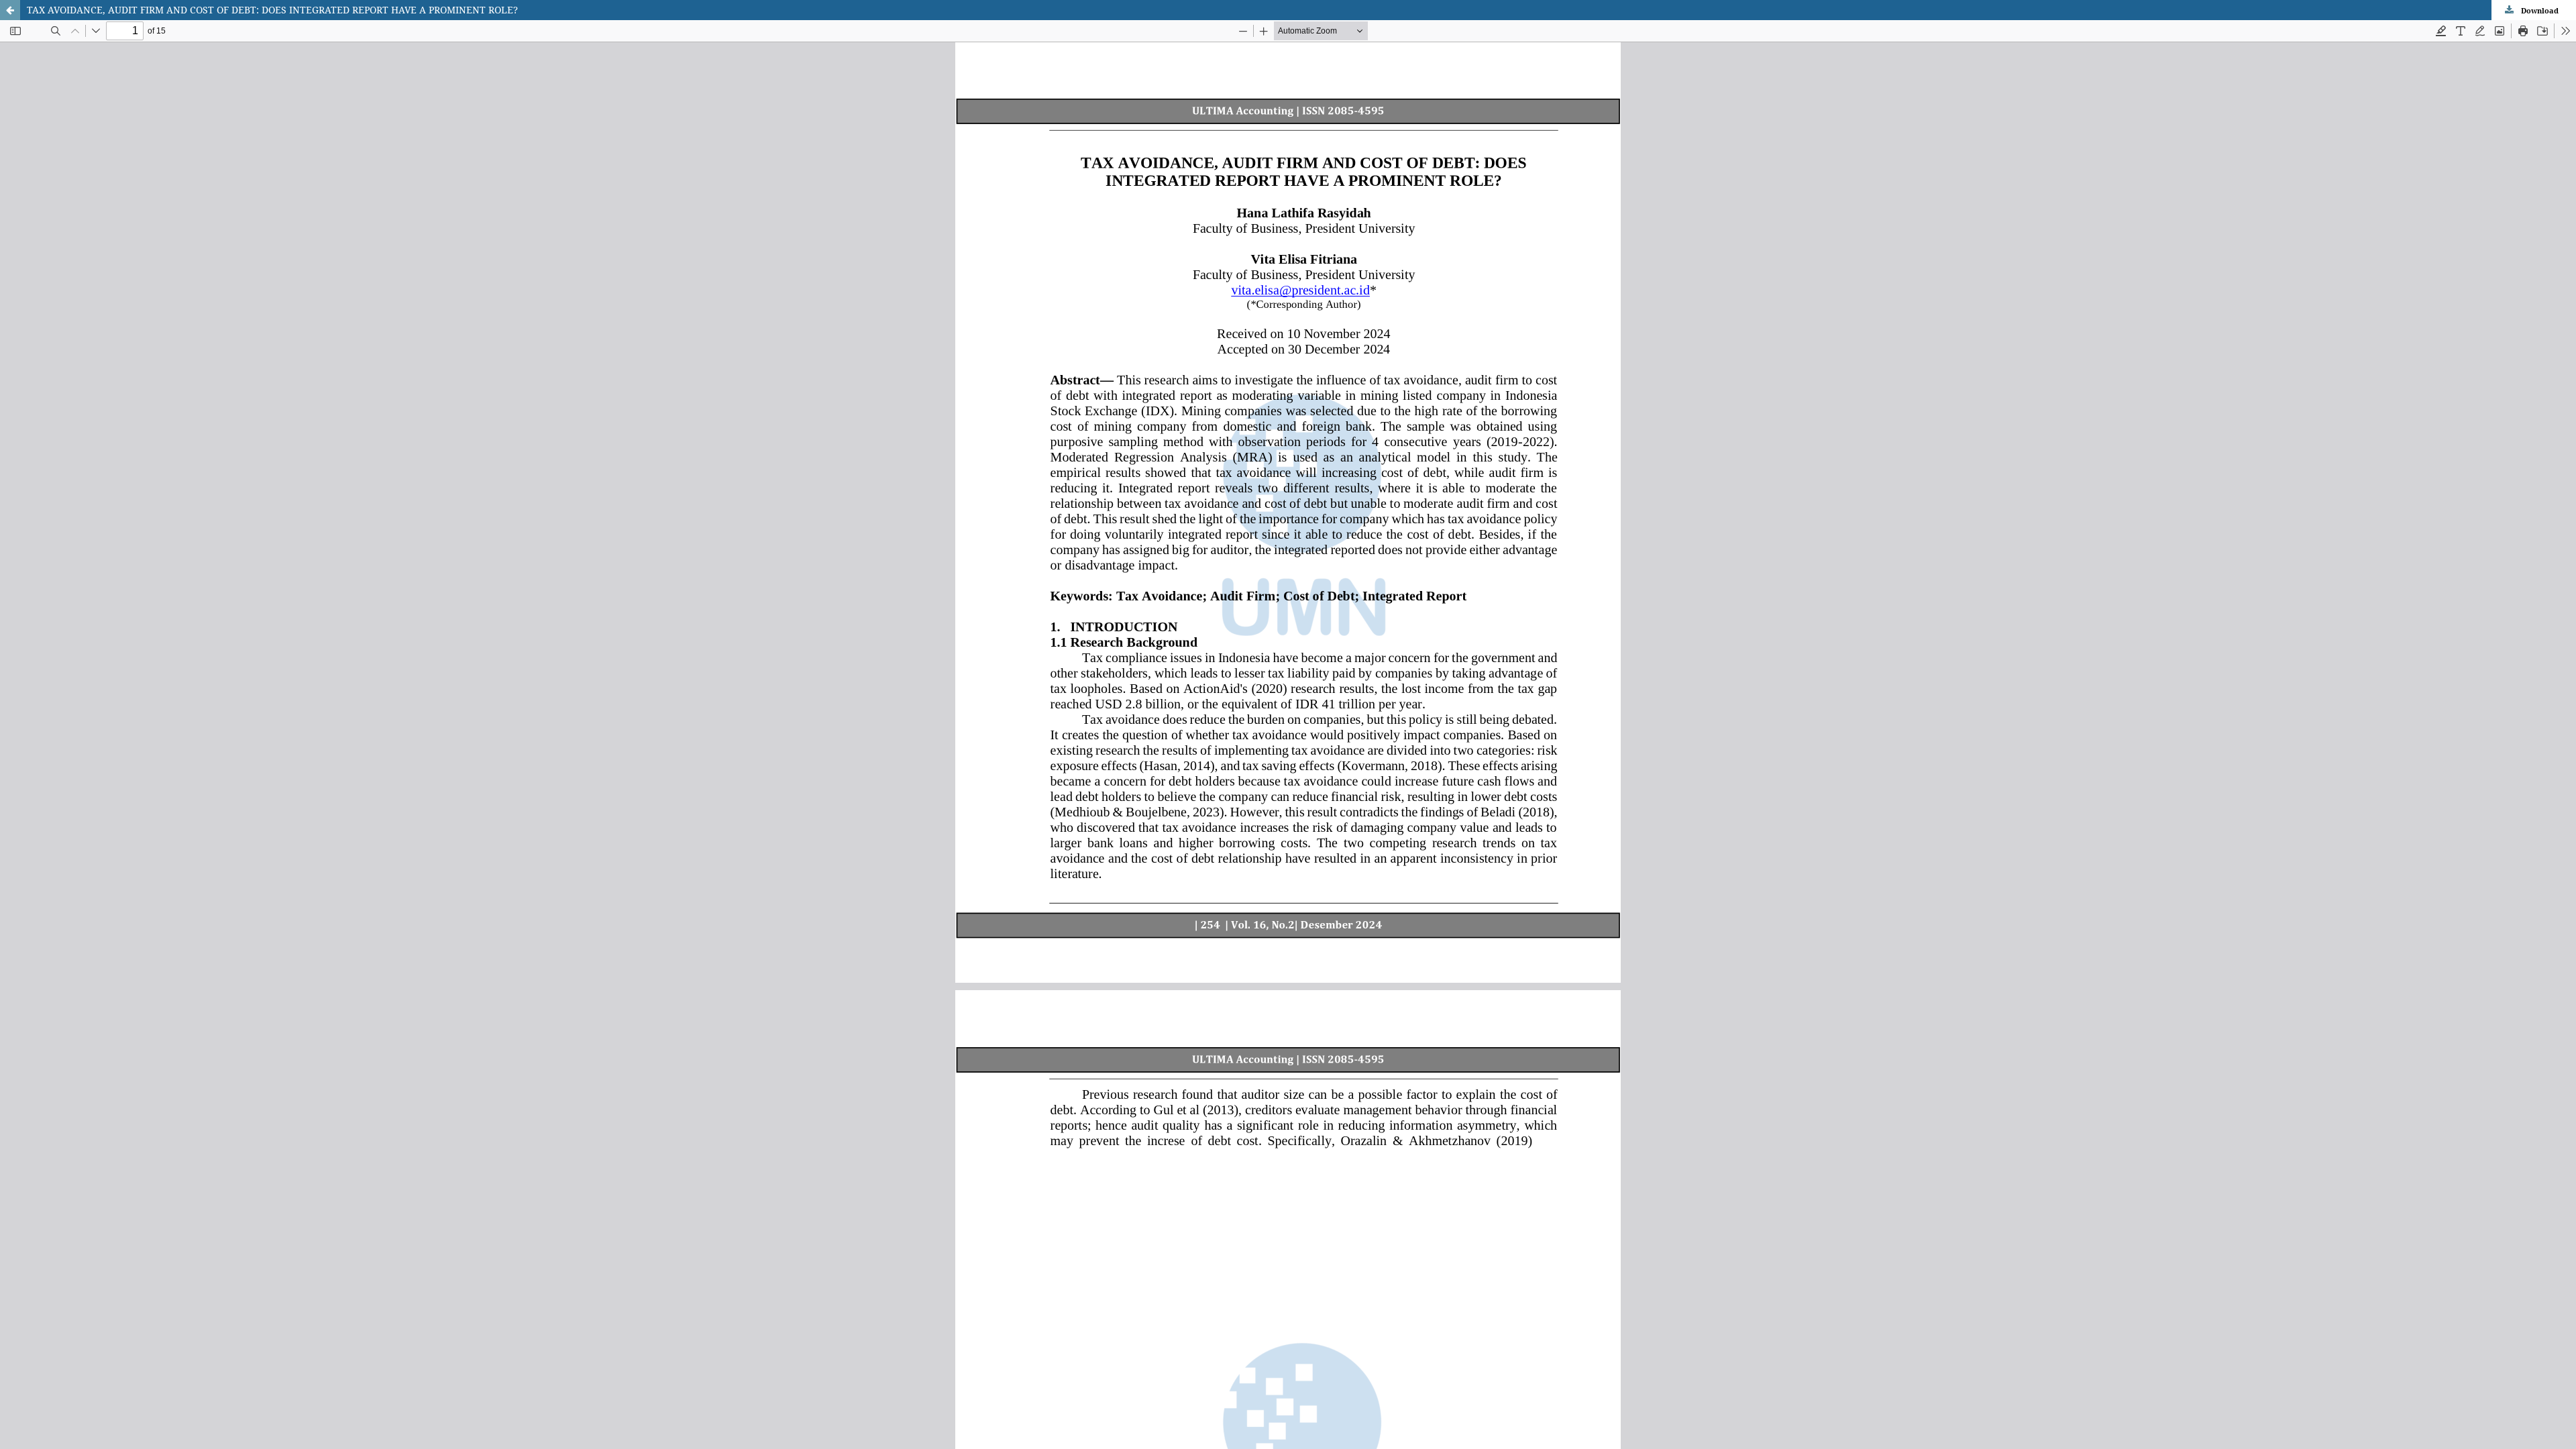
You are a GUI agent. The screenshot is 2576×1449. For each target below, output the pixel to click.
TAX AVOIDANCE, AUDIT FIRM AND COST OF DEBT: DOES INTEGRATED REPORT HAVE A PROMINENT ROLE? (272, 10)
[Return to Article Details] (10, 10)
